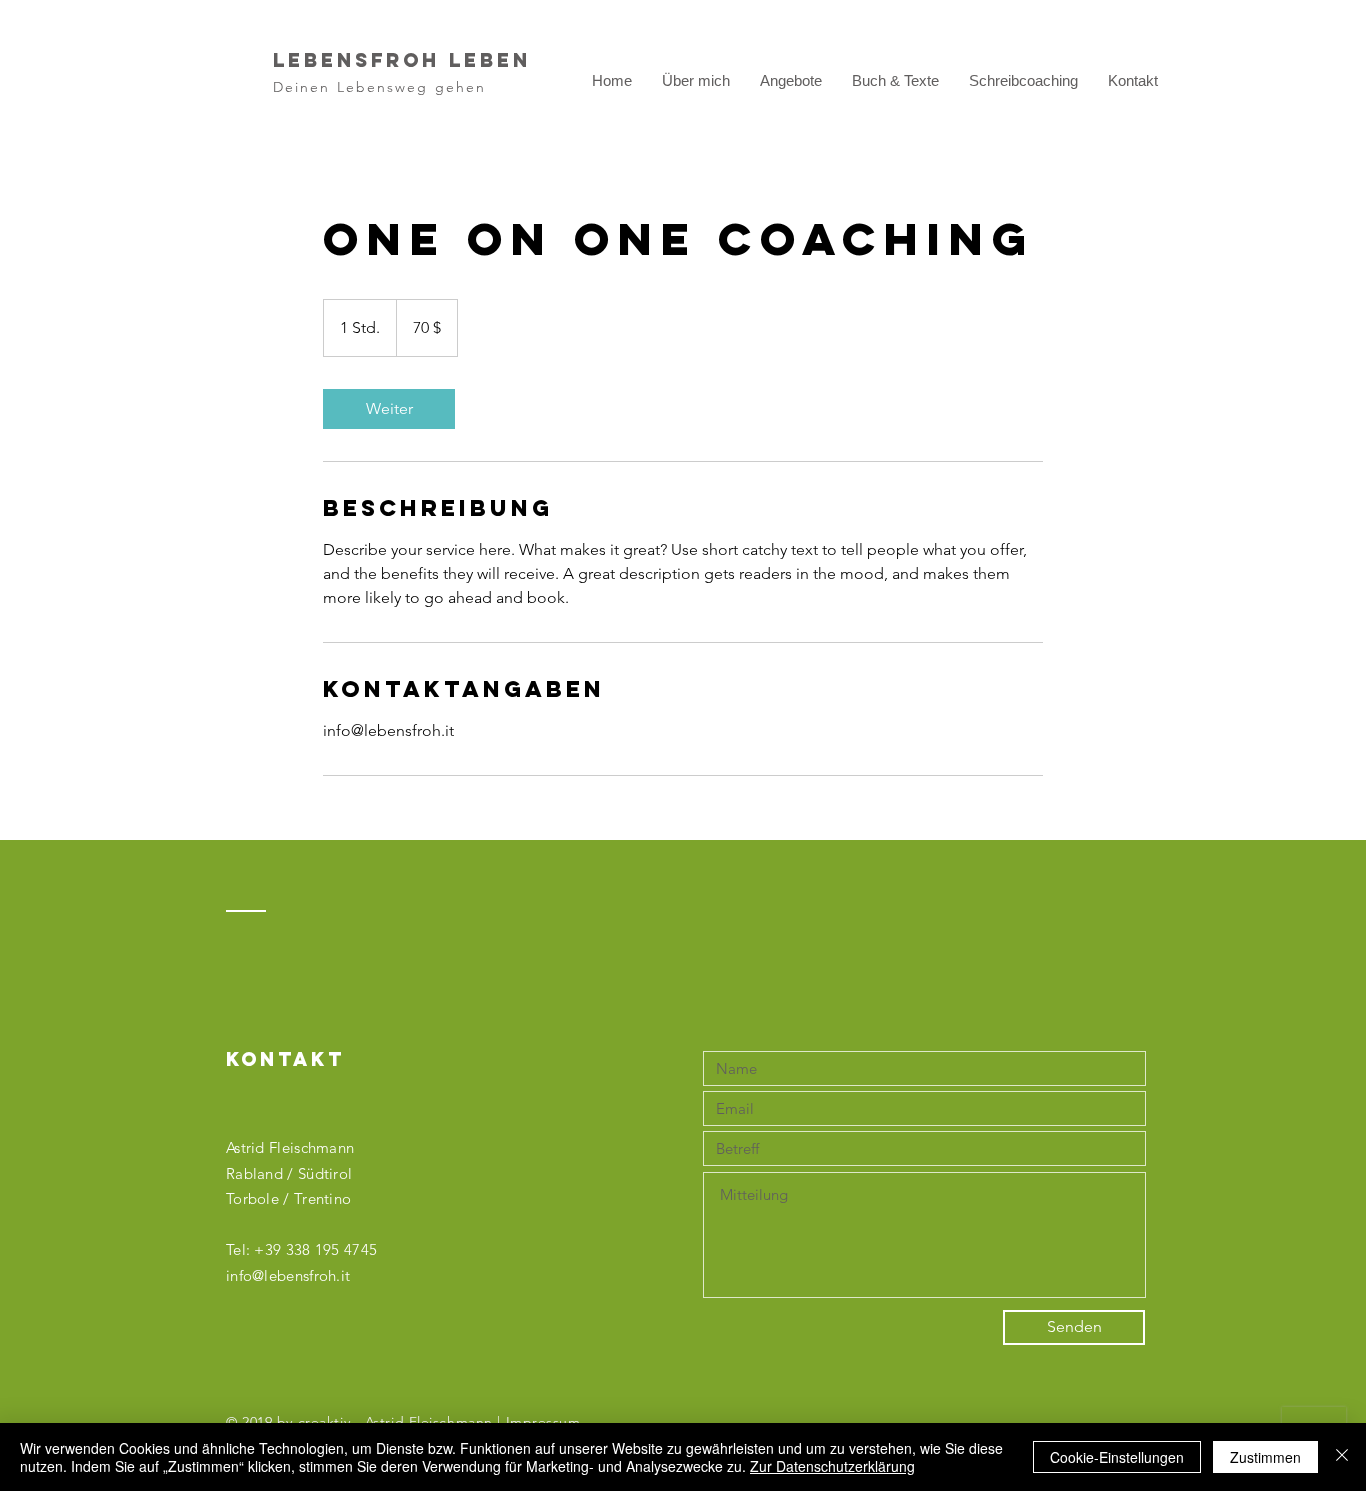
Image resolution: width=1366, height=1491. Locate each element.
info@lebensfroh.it (288, 1275)
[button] (791, 81)
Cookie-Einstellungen (1117, 1457)
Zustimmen (1265, 1457)
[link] (389, 409)
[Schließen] (1342, 1457)
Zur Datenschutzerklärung (832, 1466)
